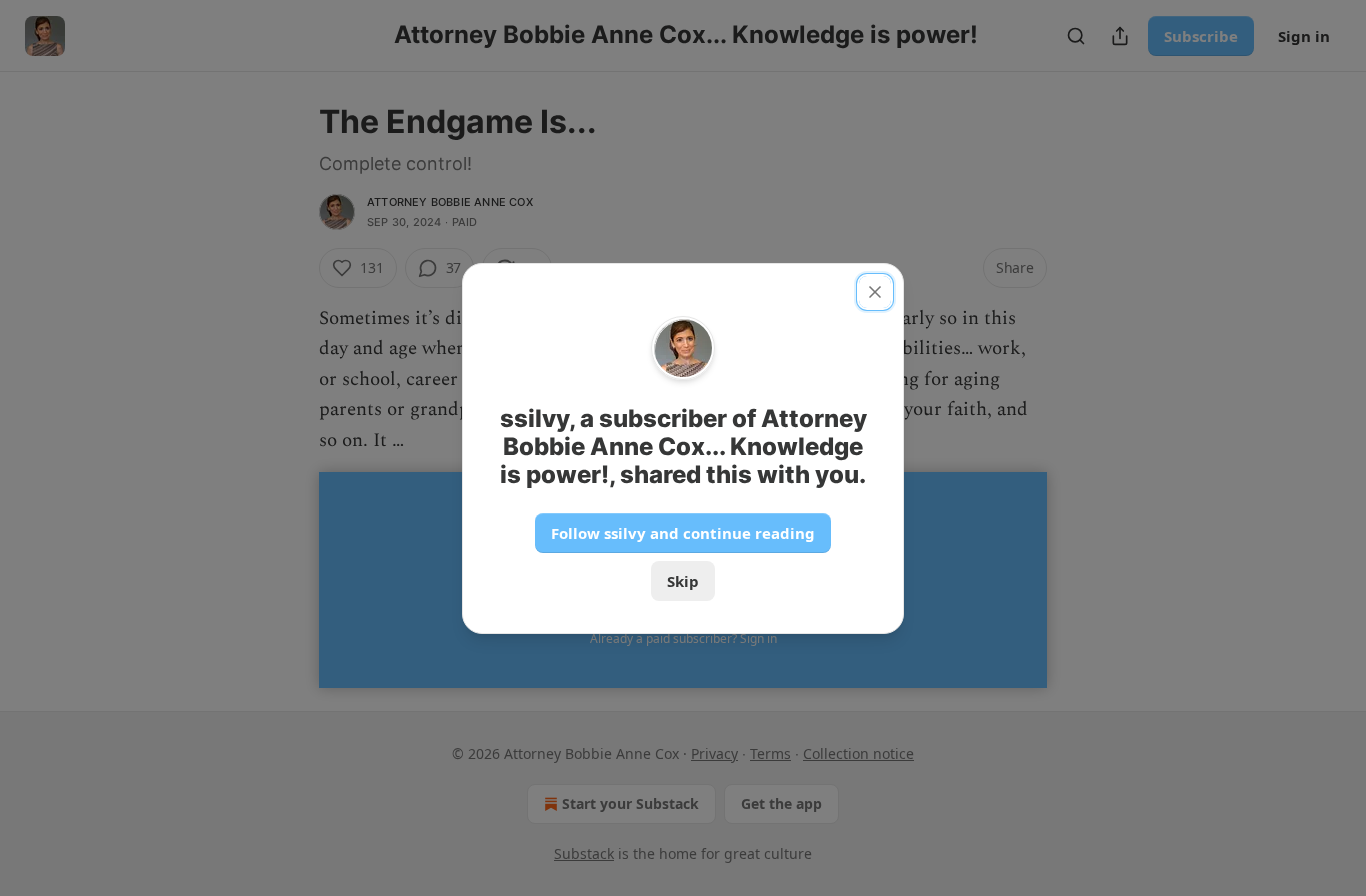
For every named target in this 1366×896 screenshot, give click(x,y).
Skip (683, 581)
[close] (875, 292)
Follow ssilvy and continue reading (683, 533)
